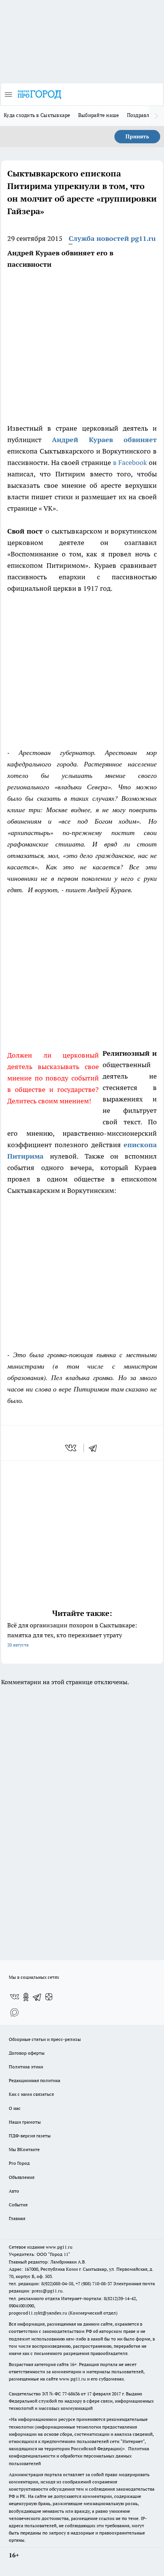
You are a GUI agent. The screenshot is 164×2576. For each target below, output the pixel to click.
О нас (15, 2108)
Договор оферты (27, 2053)
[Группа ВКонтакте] (14, 1997)
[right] (156, 116)
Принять (137, 136)
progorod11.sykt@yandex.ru (38, 2313)
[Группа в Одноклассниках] (26, 1997)
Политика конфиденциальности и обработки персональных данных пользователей (79, 2456)
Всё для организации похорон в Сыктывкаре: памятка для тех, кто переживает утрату (72, 1634)
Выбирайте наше (99, 115)
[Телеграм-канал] (37, 1997)
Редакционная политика (35, 2080)
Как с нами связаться (31, 2094)
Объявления (22, 2177)
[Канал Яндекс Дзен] (49, 1997)
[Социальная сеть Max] (14, 2012)
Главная (17, 2218)
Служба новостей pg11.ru (112, 238)
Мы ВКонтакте (24, 2149)
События (18, 2205)
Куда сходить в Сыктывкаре (37, 115)
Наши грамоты (25, 2122)
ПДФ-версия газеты (30, 2136)
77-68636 (71, 2394)
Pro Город (19, 2163)
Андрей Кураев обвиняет (104, 440)
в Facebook (130, 462)
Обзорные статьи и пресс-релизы (45, 2039)
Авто (14, 2191)
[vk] (72, 1448)
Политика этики (26, 2067)
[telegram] (95, 1448)
